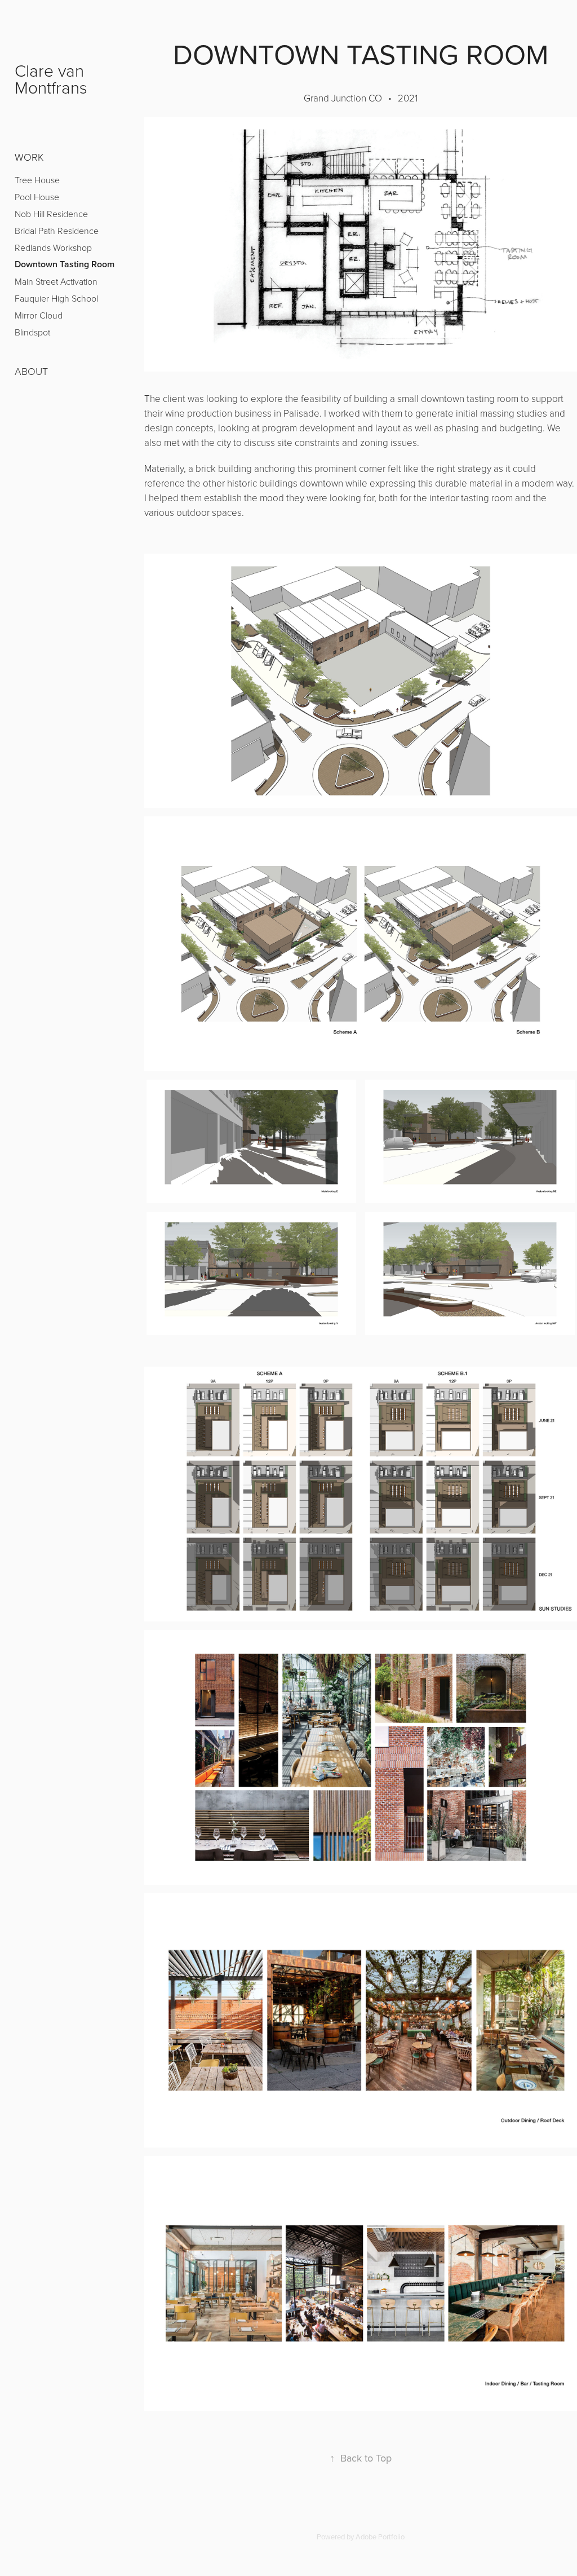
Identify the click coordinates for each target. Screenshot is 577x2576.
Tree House (37, 180)
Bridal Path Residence (57, 231)
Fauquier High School (56, 298)
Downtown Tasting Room (65, 264)
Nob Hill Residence (51, 214)
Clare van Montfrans (52, 79)
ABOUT (31, 371)
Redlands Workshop (53, 248)
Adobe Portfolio (380, 2537)
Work (29, 157)
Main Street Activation (56, 281)
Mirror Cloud (39, 315)
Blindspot (32, 332)
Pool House (37, 197)
